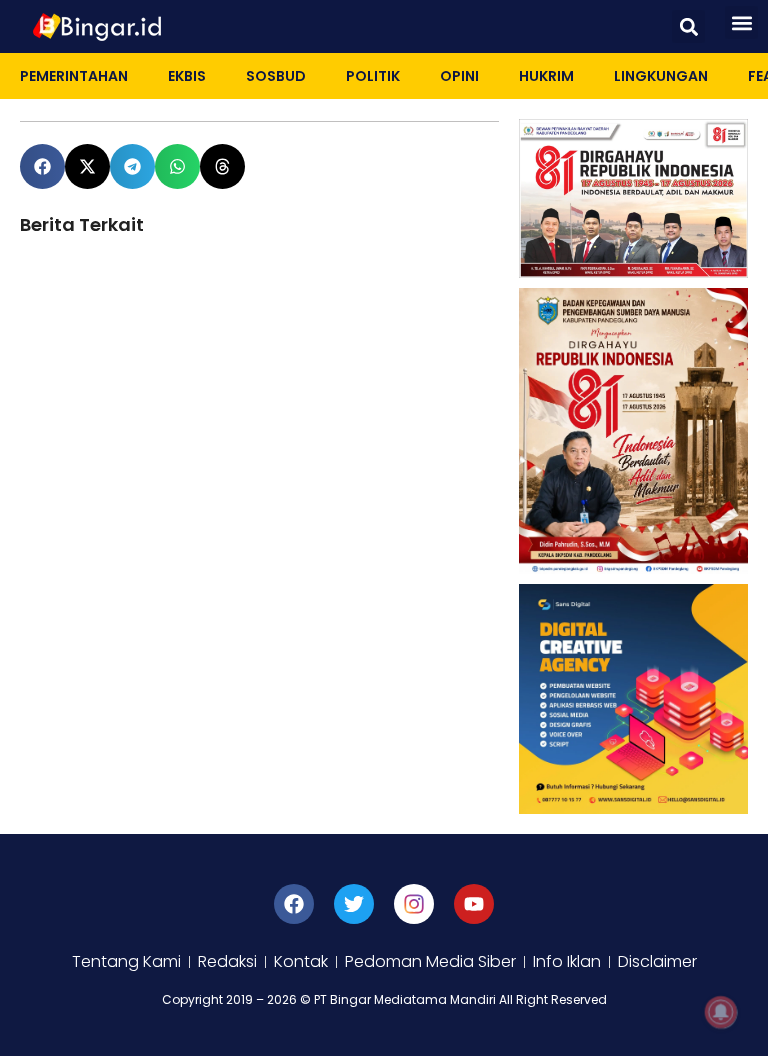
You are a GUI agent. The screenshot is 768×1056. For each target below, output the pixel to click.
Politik (373, 76)
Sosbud (276, 76)
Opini (459, 76)
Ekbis (187, 76)
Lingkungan (661, 76)
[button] (688, 26)
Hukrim (546, 76)
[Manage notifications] (721, 1012)
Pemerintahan (74, 76)
